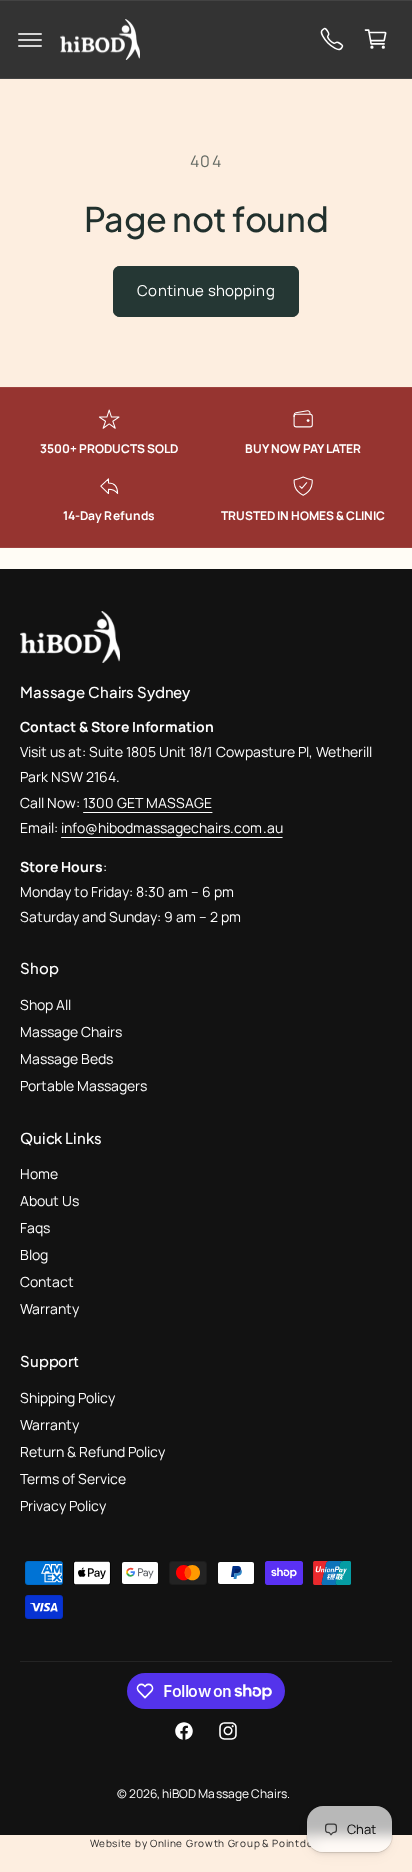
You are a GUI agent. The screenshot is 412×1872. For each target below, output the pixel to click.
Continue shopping (206, 290)
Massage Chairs (71, 1031)
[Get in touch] (332, 39)
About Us (49, 1200)
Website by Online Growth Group (175, 1843)
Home (39, 1173)
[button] (30, 39)
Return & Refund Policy (92, 1451)
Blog (34, 1254)
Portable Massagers (83, 1085)
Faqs (35, 1227)
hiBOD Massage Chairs (224, 1793)
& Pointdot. (292, 1843)
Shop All (45, 1004)
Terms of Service (73, 1478)
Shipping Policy (67, 1397)
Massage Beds (66, 1058)
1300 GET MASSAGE (147, 802)
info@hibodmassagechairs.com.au (171, 827)
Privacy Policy (63, 1505)
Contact (47, 1281)
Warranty (49, 1308)
